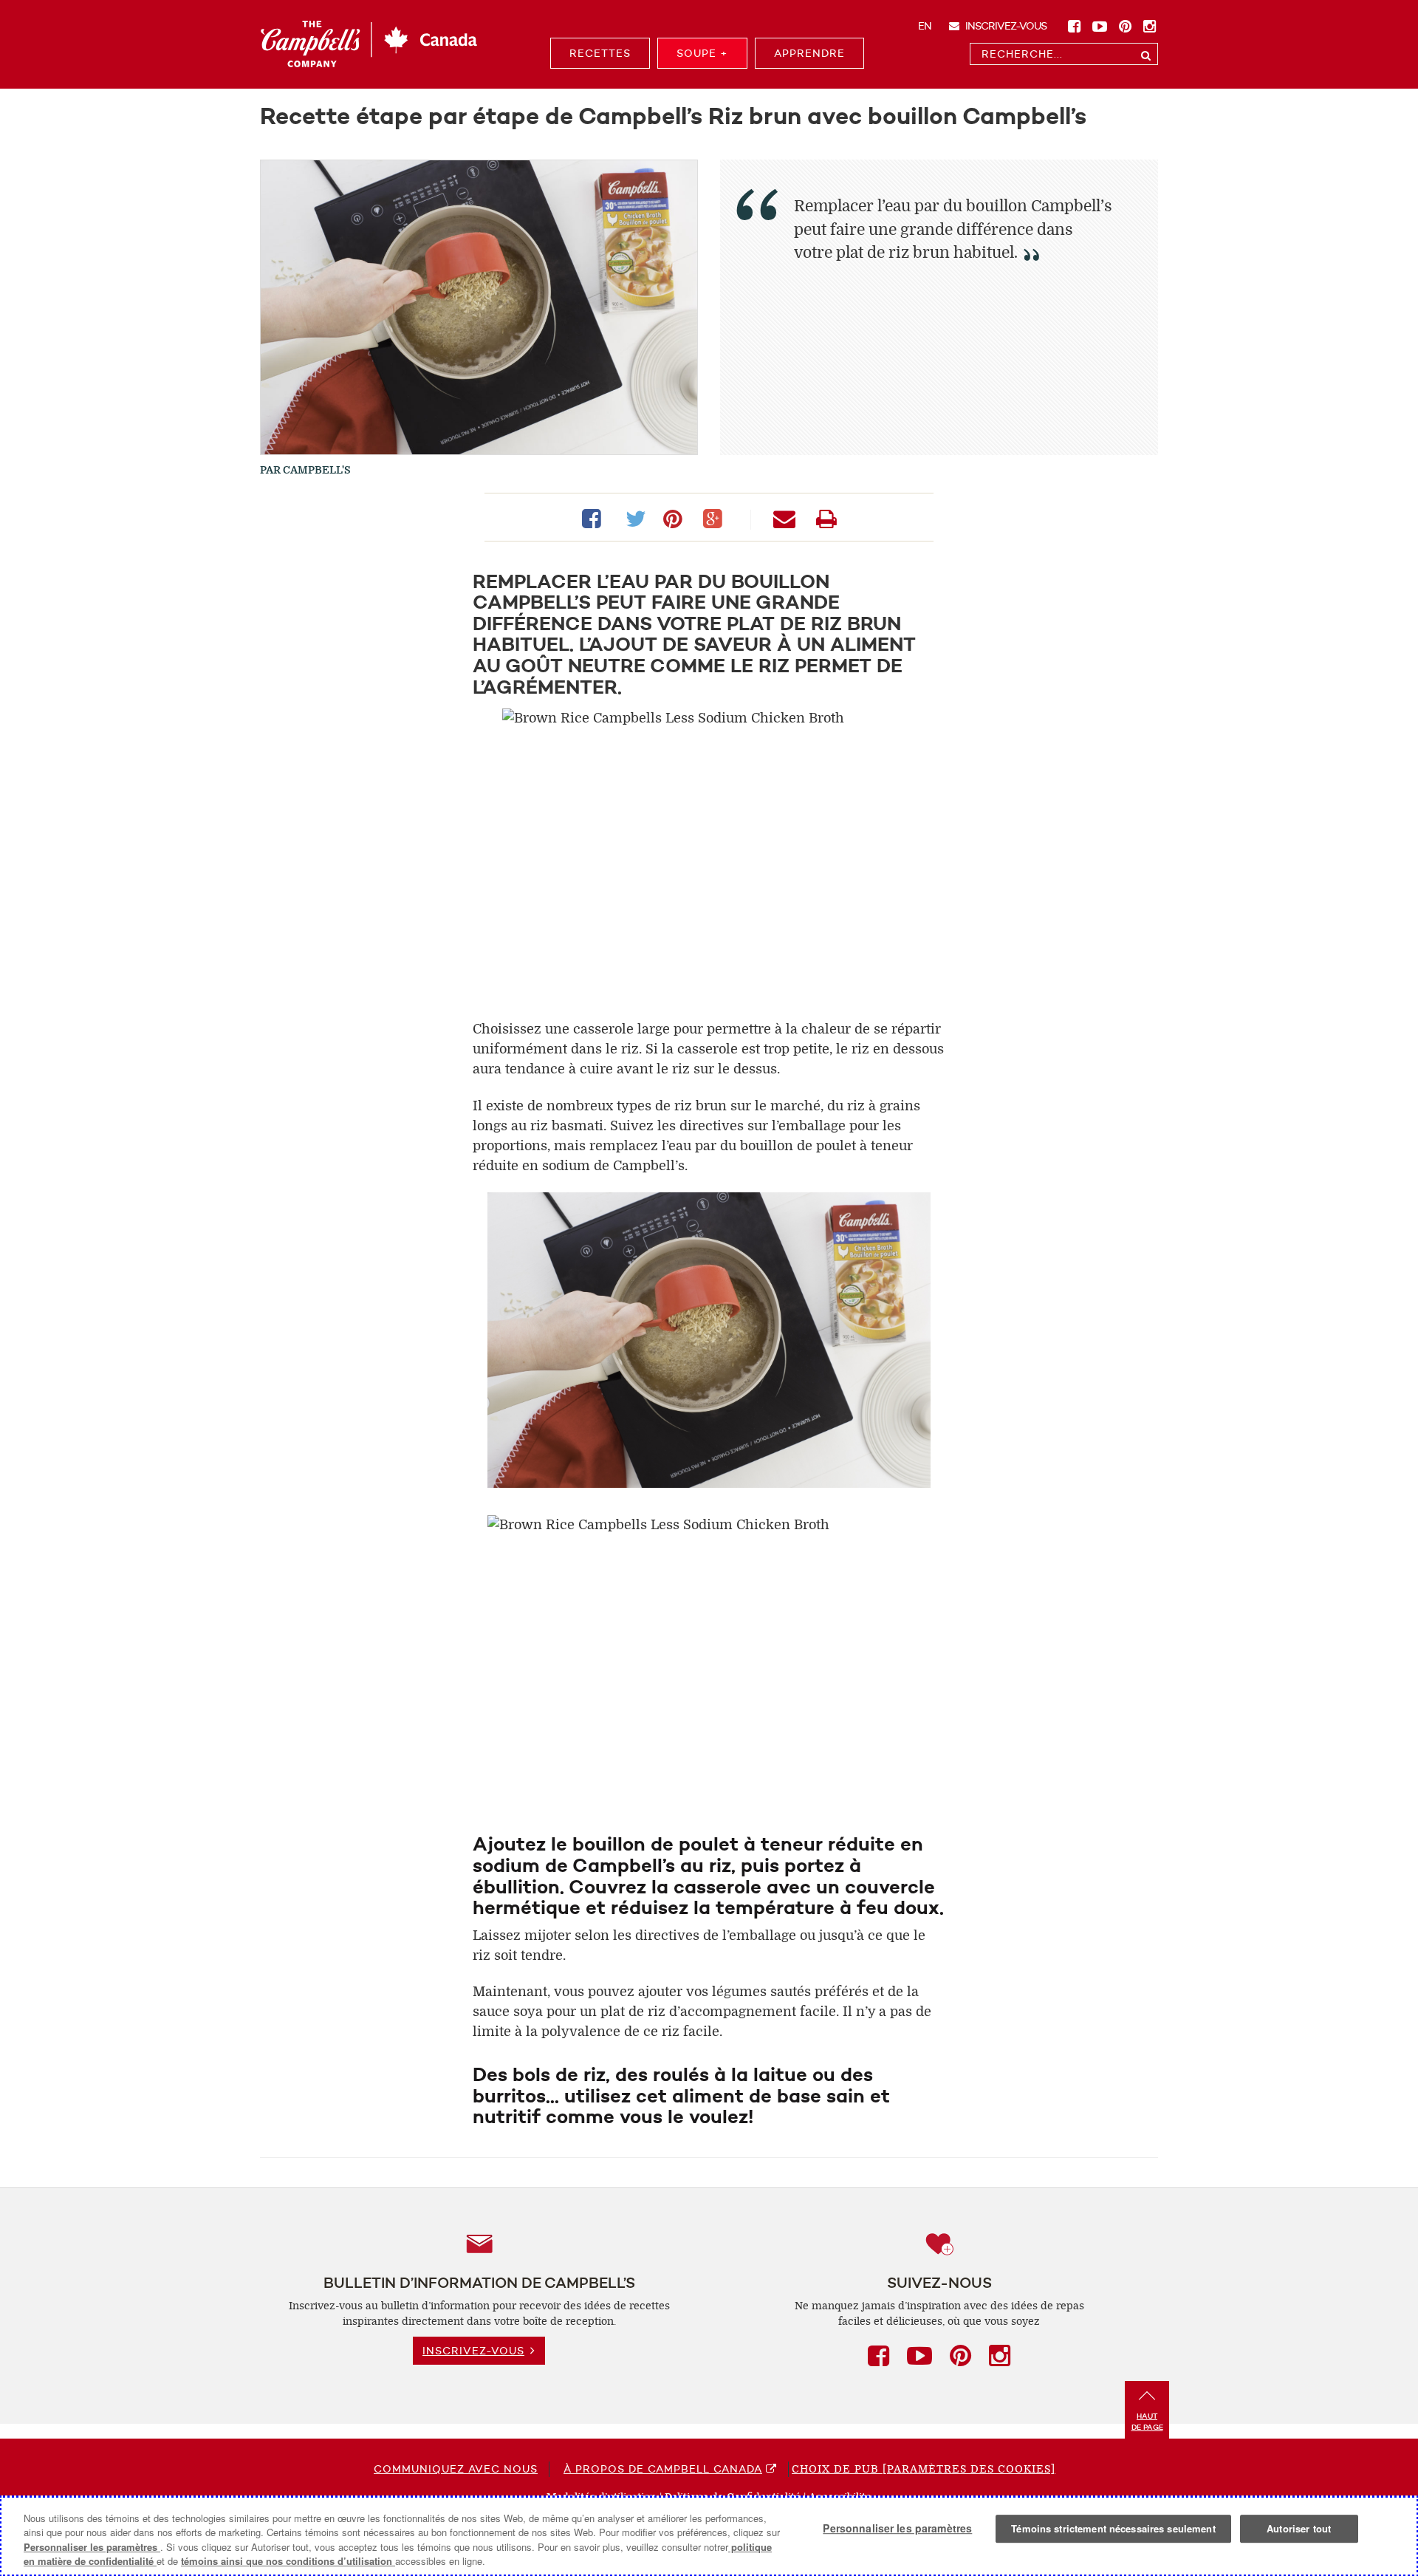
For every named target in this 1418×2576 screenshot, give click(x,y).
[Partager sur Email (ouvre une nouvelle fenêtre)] (787, 517)
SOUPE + (702, 53)
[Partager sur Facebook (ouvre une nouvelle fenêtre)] (595, 517)
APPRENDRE (809, 53)
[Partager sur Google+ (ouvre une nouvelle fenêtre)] (716, 517)
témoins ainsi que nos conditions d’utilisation (288, 2561)
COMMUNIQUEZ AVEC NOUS (456, 2469)
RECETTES (600, 53)
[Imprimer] (826, 517)
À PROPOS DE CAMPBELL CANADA (663, 2469)
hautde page (1147, 2422)
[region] (709, 2536)
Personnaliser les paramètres (92, 2547)
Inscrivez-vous (1005, 26)
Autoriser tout (1299, 2528)
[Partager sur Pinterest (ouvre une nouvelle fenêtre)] (676, 517)
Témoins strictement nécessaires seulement (1113, 2528)
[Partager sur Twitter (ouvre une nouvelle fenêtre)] (635, 517)
